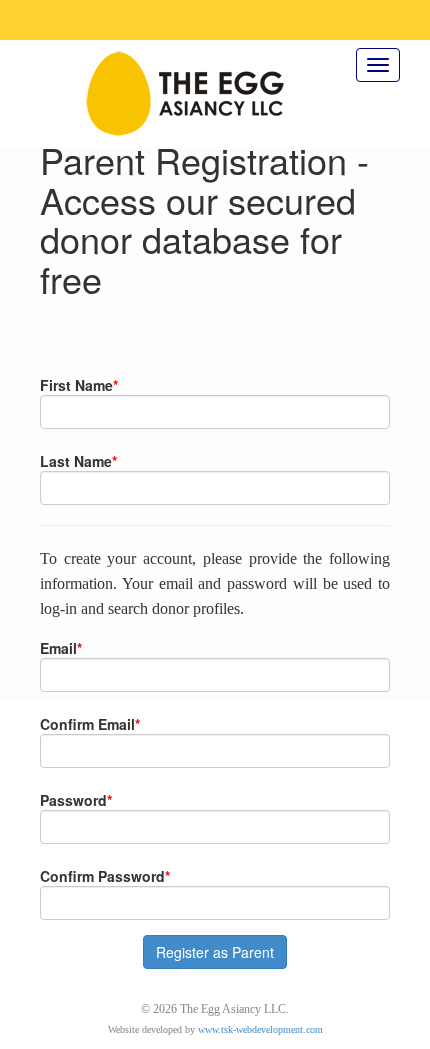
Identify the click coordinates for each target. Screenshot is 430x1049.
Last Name (78, 461)
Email (61, 648)
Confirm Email (90, 724)
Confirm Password (105, 876)
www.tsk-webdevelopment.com (260, 1029)
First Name (79, 385)
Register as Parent (215, 952)
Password (76, 800)
